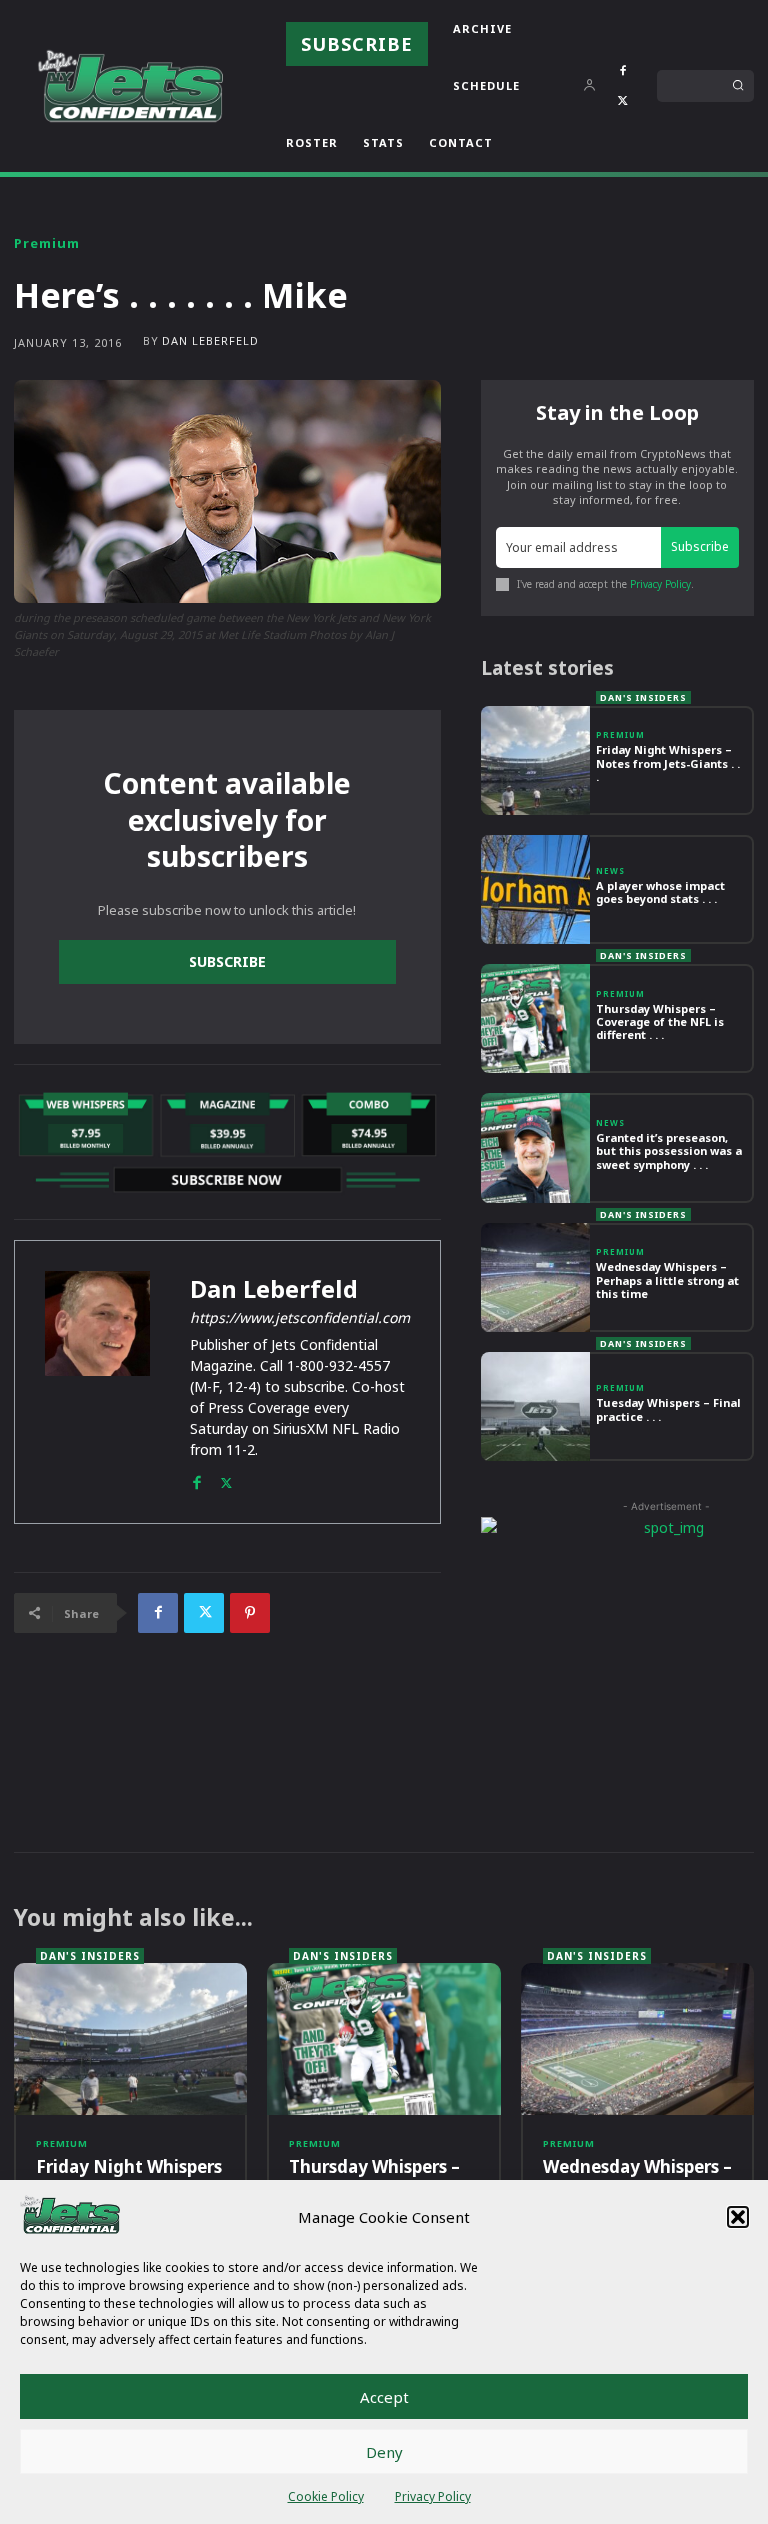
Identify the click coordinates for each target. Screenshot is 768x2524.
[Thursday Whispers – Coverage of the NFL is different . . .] (535, 1018)
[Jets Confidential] (130, 85)
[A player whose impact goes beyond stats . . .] (535, 889)
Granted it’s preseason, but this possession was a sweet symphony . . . (669, 1150)
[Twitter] (623, 101)
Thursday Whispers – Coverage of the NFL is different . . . (660, 1021)
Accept (384, 2397)
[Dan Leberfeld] (97, 1382)
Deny (384, 2452)
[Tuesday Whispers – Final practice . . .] (535, 1406)
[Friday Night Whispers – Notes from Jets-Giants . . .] (535, 760)
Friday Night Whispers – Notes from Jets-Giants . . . (668, 762)
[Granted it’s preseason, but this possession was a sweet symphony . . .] (535, 1147)
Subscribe (227, 961)
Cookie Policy (326, 2496)
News (610, 871)
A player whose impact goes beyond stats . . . (660, 892)
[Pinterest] (250, 1613)
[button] (738, 2217)
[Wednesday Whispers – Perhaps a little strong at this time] (535, 1277)
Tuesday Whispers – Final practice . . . (668, 1409)
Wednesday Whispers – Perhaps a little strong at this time (667, 1279)
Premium (47, 243)
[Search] (738, 86)
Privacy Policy (433, 2496)
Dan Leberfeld (210, 340)
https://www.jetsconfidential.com (300, 1317)
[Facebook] (623, 71)
